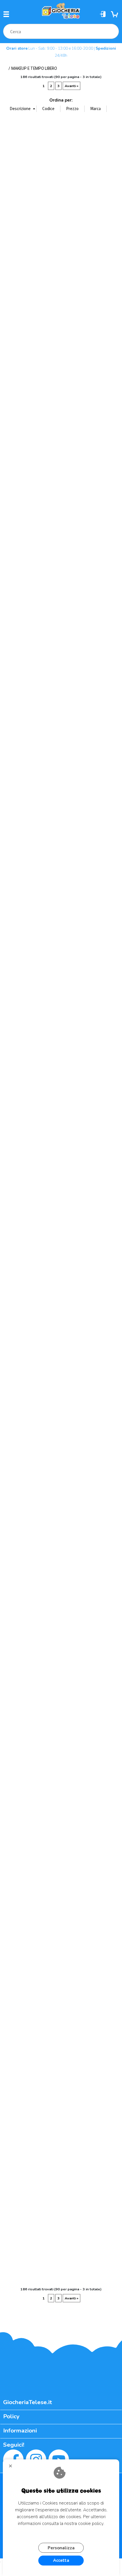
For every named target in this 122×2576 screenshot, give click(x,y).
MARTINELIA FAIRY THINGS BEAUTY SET (48, 1872)
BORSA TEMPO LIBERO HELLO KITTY (16, 365)
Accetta (61, 2560)
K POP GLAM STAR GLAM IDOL (106, 1401)
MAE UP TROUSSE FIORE (48, 1590)
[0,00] (115, 14)
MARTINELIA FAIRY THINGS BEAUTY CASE (16, 1872)
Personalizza (61, 2548)
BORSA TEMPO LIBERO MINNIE (74, 365)
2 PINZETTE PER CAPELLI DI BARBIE (16, 271)
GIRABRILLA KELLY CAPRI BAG (74, 1119)
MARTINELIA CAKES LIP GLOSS (74, 1684)
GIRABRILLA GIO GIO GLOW (74, 1022)
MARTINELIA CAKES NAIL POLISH (106, 1684)
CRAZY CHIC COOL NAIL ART (74, 836)
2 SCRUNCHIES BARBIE (48, 271)
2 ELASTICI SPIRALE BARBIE (74, 177)
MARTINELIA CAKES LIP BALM (48, 1684)
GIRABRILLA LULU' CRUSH (48, 1211)
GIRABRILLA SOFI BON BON (74, 1305)
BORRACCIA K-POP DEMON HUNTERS (106, 271)
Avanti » (71, 86)
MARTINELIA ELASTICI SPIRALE (74, 1778)
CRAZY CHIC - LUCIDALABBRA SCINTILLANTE (16, 836)
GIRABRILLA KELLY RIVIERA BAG (16, 1213)
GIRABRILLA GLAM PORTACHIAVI (106, 1025)
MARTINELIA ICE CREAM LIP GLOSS (16, 2155)
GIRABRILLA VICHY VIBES (106, 1305)
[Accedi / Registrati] (104, 14)
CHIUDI (13, 2468)
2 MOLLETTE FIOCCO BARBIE (106, 177)
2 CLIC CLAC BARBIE (16, 174)
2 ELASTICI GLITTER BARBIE (48, 177)
